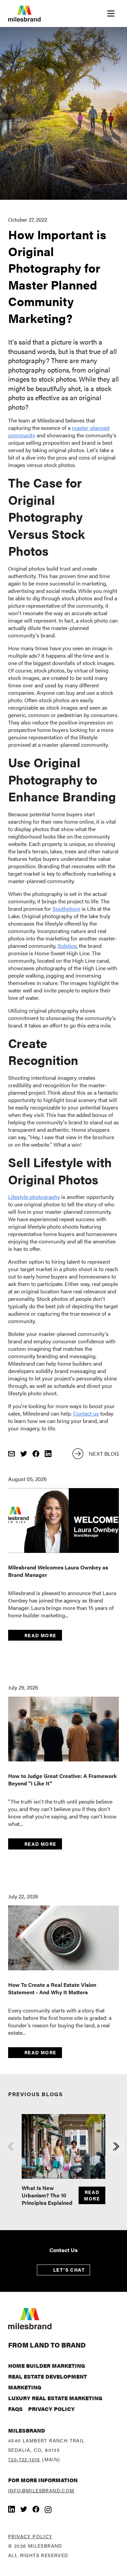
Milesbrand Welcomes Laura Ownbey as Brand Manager (58, 1571)
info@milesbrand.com (41, 2490)
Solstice (67, 946)
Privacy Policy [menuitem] (51, 2409)
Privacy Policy (30, 2536)
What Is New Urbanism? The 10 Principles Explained (47, 2195)
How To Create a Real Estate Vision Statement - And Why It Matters (52, 1988)
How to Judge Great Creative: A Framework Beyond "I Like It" (62, 1779)
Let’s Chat (69, 2270)
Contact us (86, 1413)
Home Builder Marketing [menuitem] (47, 2366)
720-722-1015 (24, 2459)
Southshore (66, 909)
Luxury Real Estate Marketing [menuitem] (55, 2398)
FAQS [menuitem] (15, 2409)
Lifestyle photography (34, 1197)
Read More (40, 1635)
